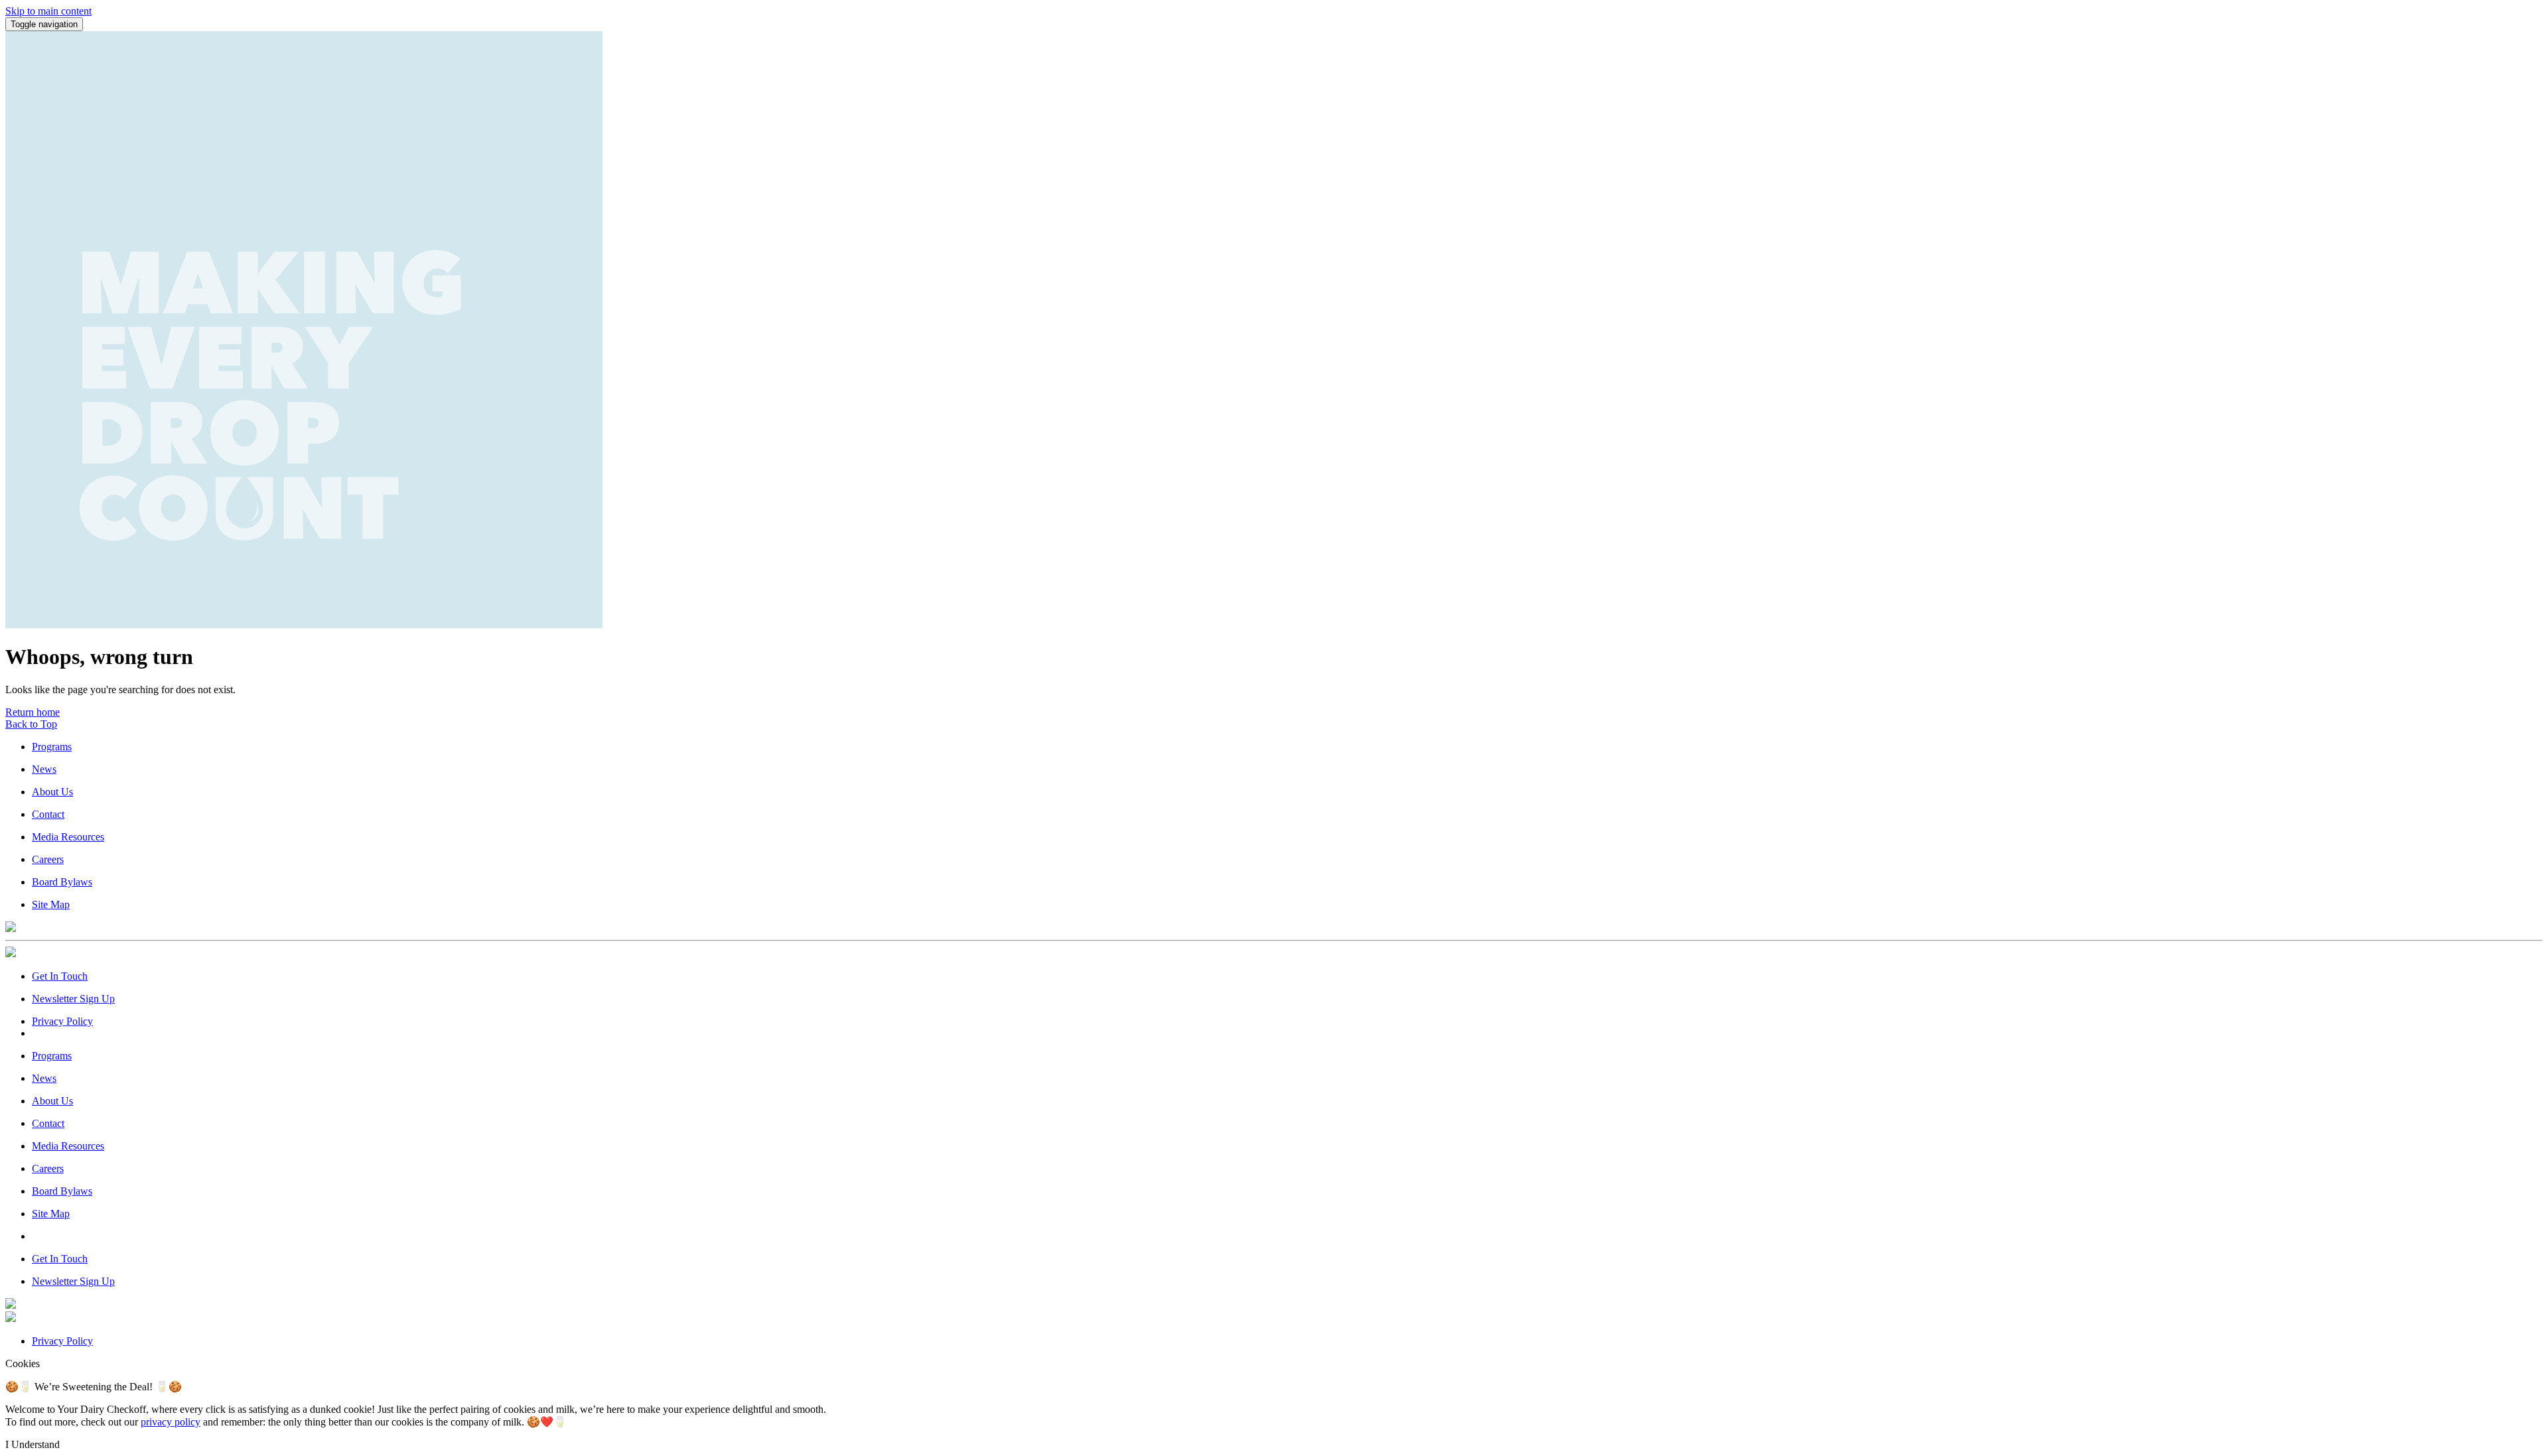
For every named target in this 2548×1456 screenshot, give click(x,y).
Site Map (51, 904)
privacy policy (171, 1422)
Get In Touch (60, 976)
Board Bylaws (62, 882)
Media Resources (68, 837)
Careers (48, 859)
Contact (48, 814)
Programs (52, 747)
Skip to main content (48, 11)
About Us (52, 792)
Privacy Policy (62, 1021)
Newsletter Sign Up (73, 999)
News (44, 769)
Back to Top (31, 724)
